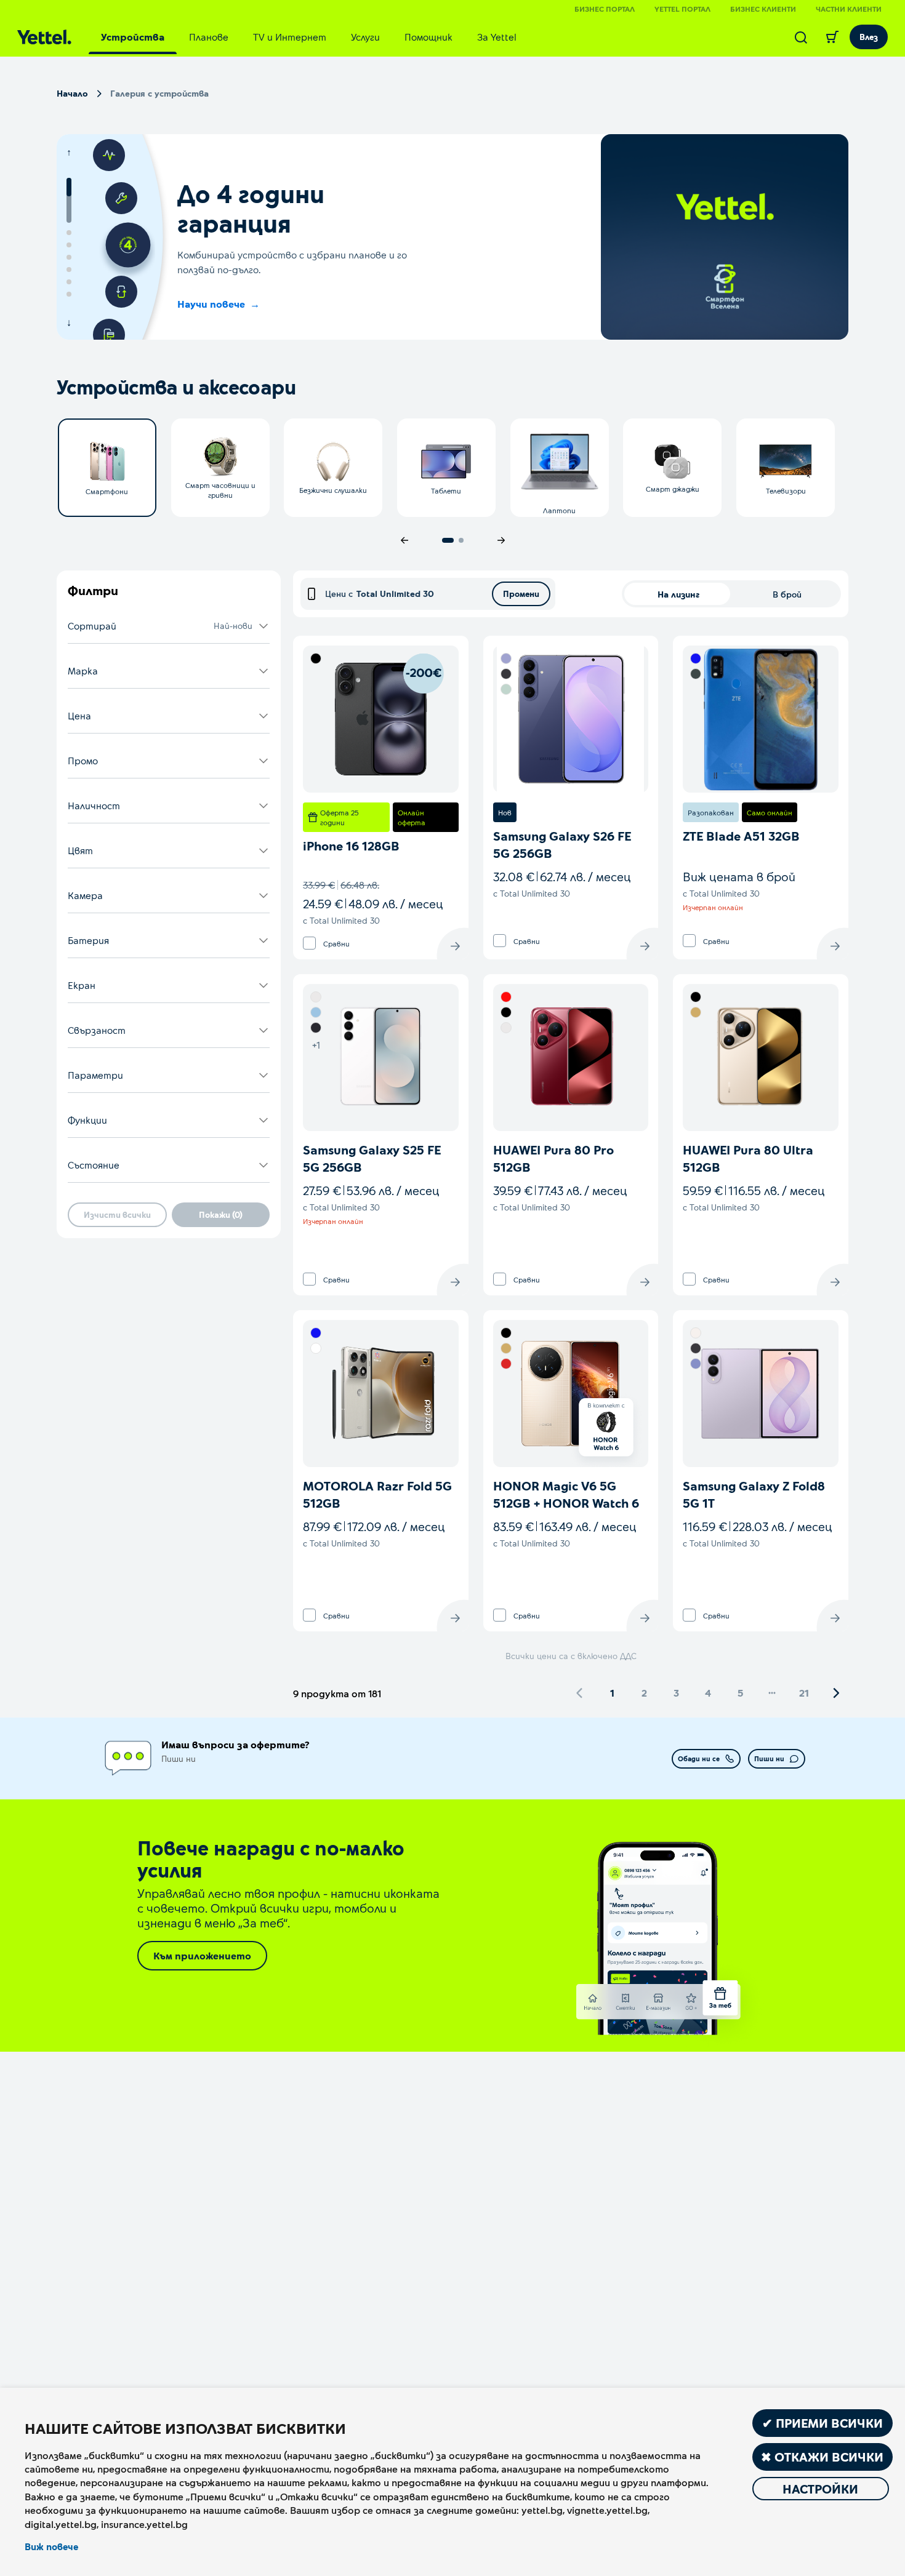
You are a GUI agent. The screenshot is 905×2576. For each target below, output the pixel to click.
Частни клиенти (849, 9)
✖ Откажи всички (822, 2457)
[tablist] (309, 37)
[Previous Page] (580, 1693)
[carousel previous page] (404, 540)
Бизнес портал (605, 9)
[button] (169, 626)
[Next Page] (836, 1693)
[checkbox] (309, 943)
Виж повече (51, 2546)
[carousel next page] (501, 540)
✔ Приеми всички (823, 2423)
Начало (72, 93)
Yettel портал (682, 9)
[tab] (133, 37)
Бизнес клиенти (763, 9)
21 (804, 1693)
